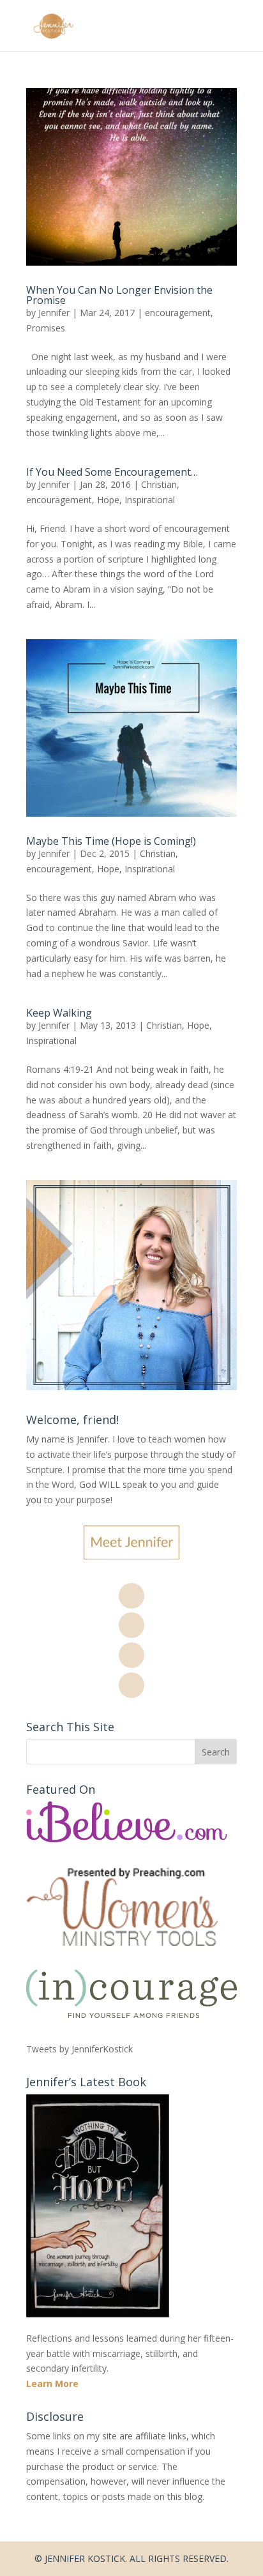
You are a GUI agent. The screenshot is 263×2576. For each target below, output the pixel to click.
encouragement (178, 313)
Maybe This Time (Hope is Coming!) (111, 841)
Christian (159, 484)
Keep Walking (59, 1013)
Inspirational (150, 500)
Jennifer (54, 313)
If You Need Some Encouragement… (112, 472)
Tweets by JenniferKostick (79, 2049)
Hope (108, 500)
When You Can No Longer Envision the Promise (119, 295)
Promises (46, 328)
